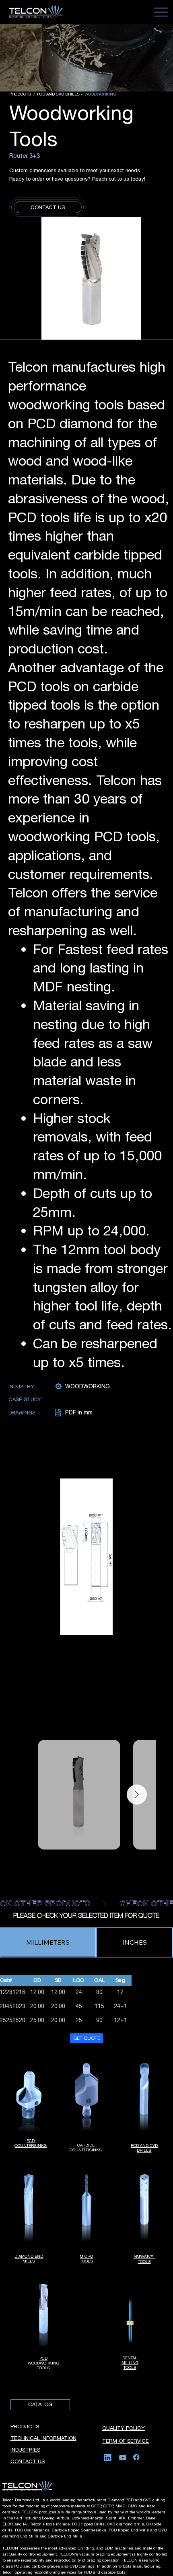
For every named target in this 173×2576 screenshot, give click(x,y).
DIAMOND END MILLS (29, 2259)
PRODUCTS (25, 2426)
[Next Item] (137, 1795)
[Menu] (161, 12)
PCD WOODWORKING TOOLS (43, 2363)
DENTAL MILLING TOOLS (130, 2362)
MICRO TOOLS (86, 2259)
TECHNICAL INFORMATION (43, 2438)
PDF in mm (79, 1412)
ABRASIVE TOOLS (144, 2259)
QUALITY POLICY (124, 2428)
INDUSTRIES (25, 2450)
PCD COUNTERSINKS (31, 2143)
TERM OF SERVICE (126, 2441)
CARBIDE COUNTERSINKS (86, 2147)
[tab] (48, 1942)
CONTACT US (28, 2461)
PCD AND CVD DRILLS (144, 2148)
